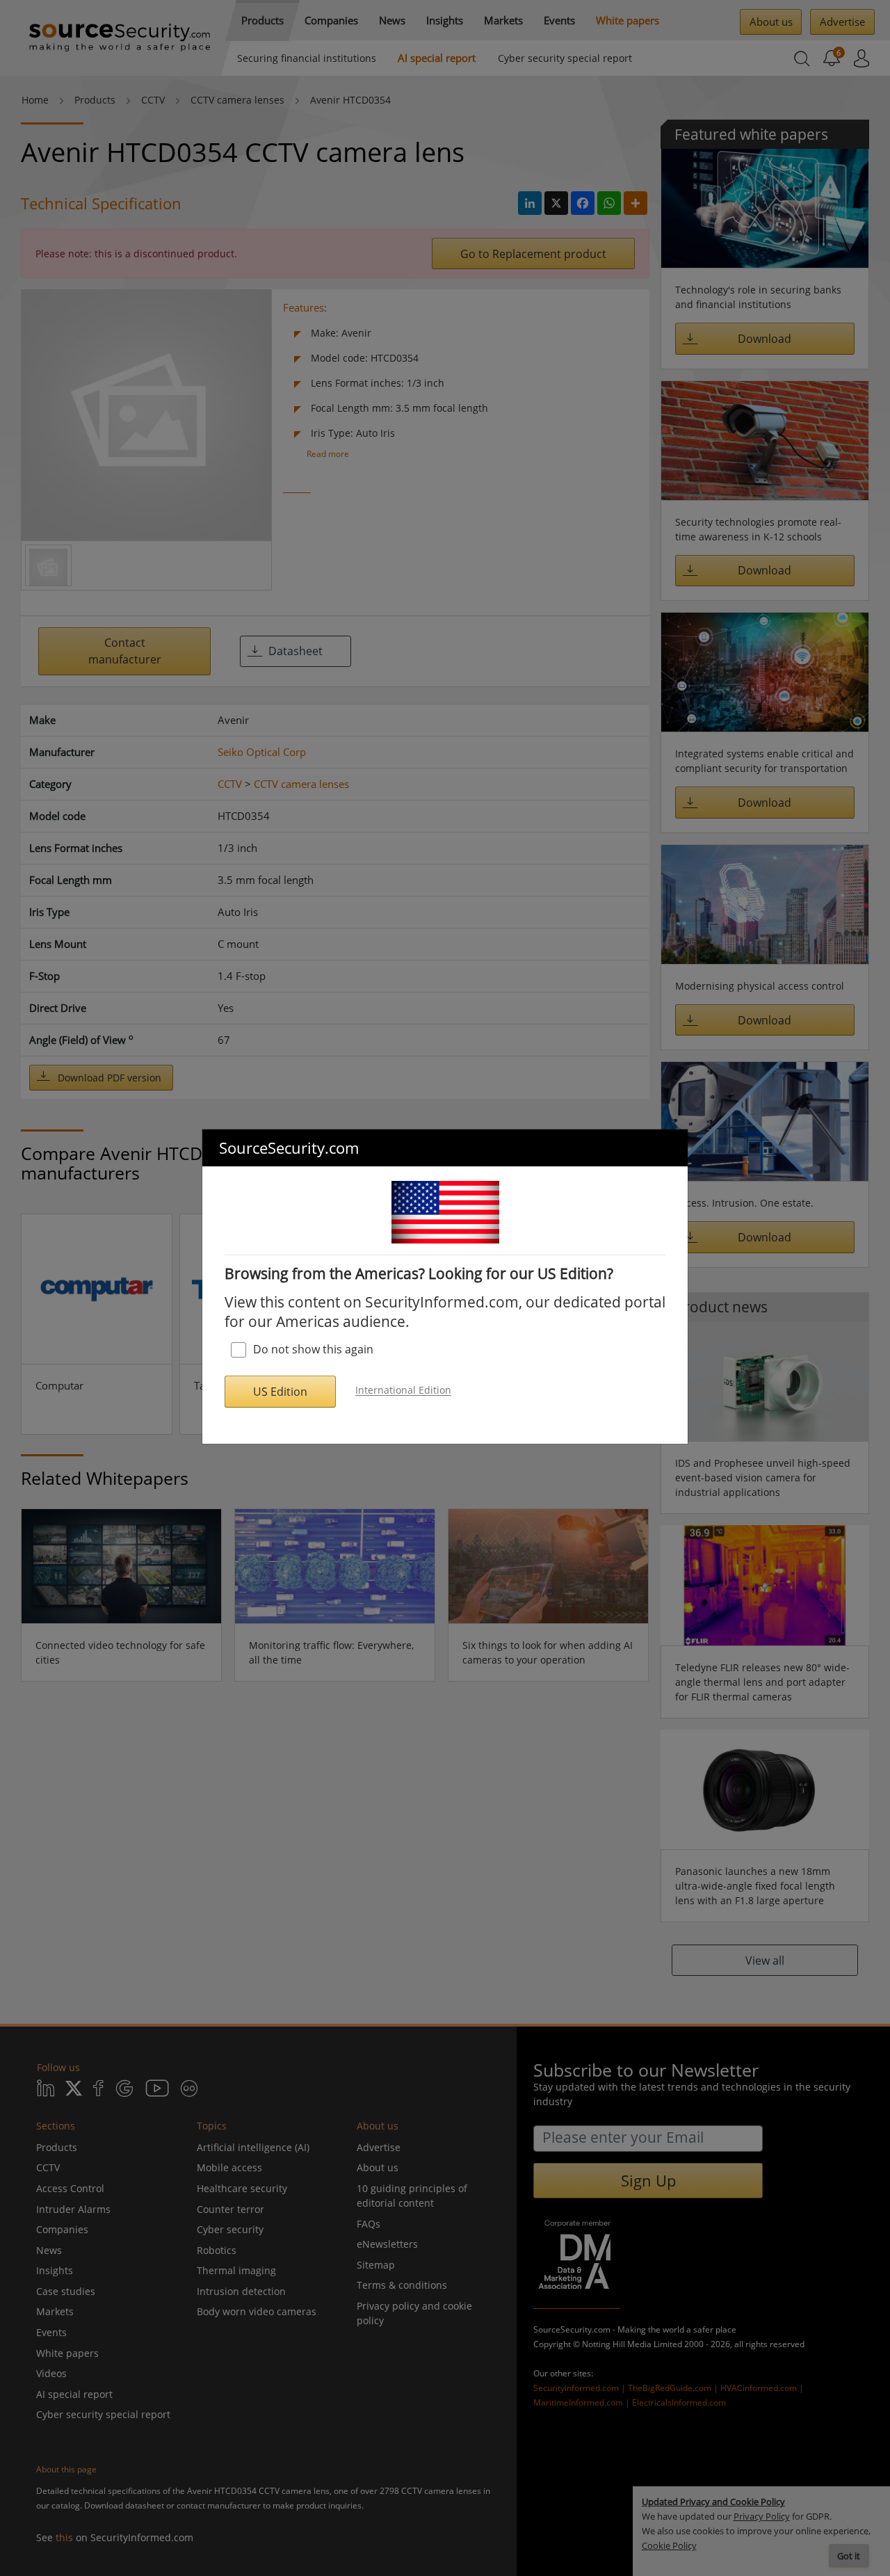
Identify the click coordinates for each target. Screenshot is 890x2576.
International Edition (403, 1391)
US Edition (280, 1392)
